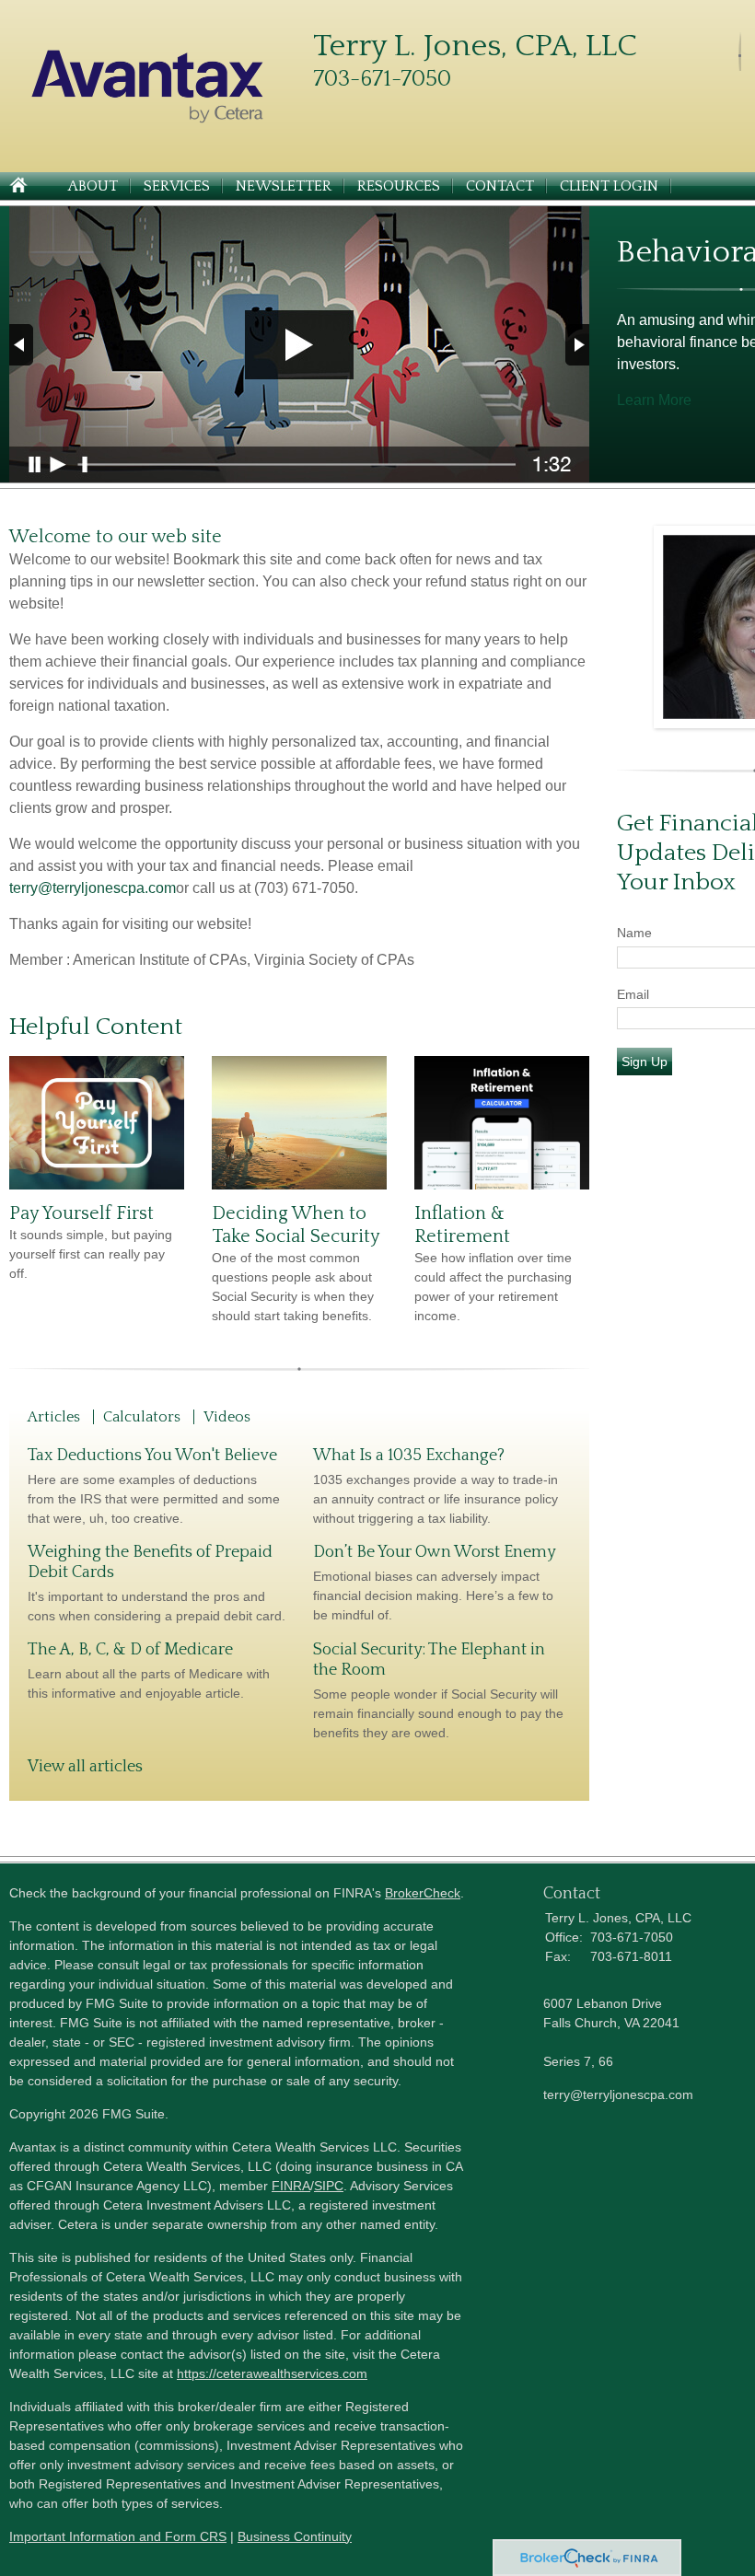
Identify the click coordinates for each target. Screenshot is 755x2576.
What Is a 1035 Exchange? (409, 1456)
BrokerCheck (423, 1893)
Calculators (142, 1417)
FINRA (291, 2186)
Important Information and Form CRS (118, 2536)
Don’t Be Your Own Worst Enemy (435, 1552)
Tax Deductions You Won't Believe (152, 1456)
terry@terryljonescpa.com (93, 888)
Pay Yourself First (81, 1213)
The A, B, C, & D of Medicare (130, 1650)
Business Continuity (295, 2536)
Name (634, 933)
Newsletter (284, 186)
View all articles (85, 1767)
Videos (227, 1417)
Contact (500, 186)
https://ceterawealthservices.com (272, 2373)
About (93, 186)
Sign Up (645, 1062)
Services (177, 186)
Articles (54, 1417)
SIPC (329, 2186)
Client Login (609, 186)
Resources (399, 186)
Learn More (654, 400)
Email (633, 994)
